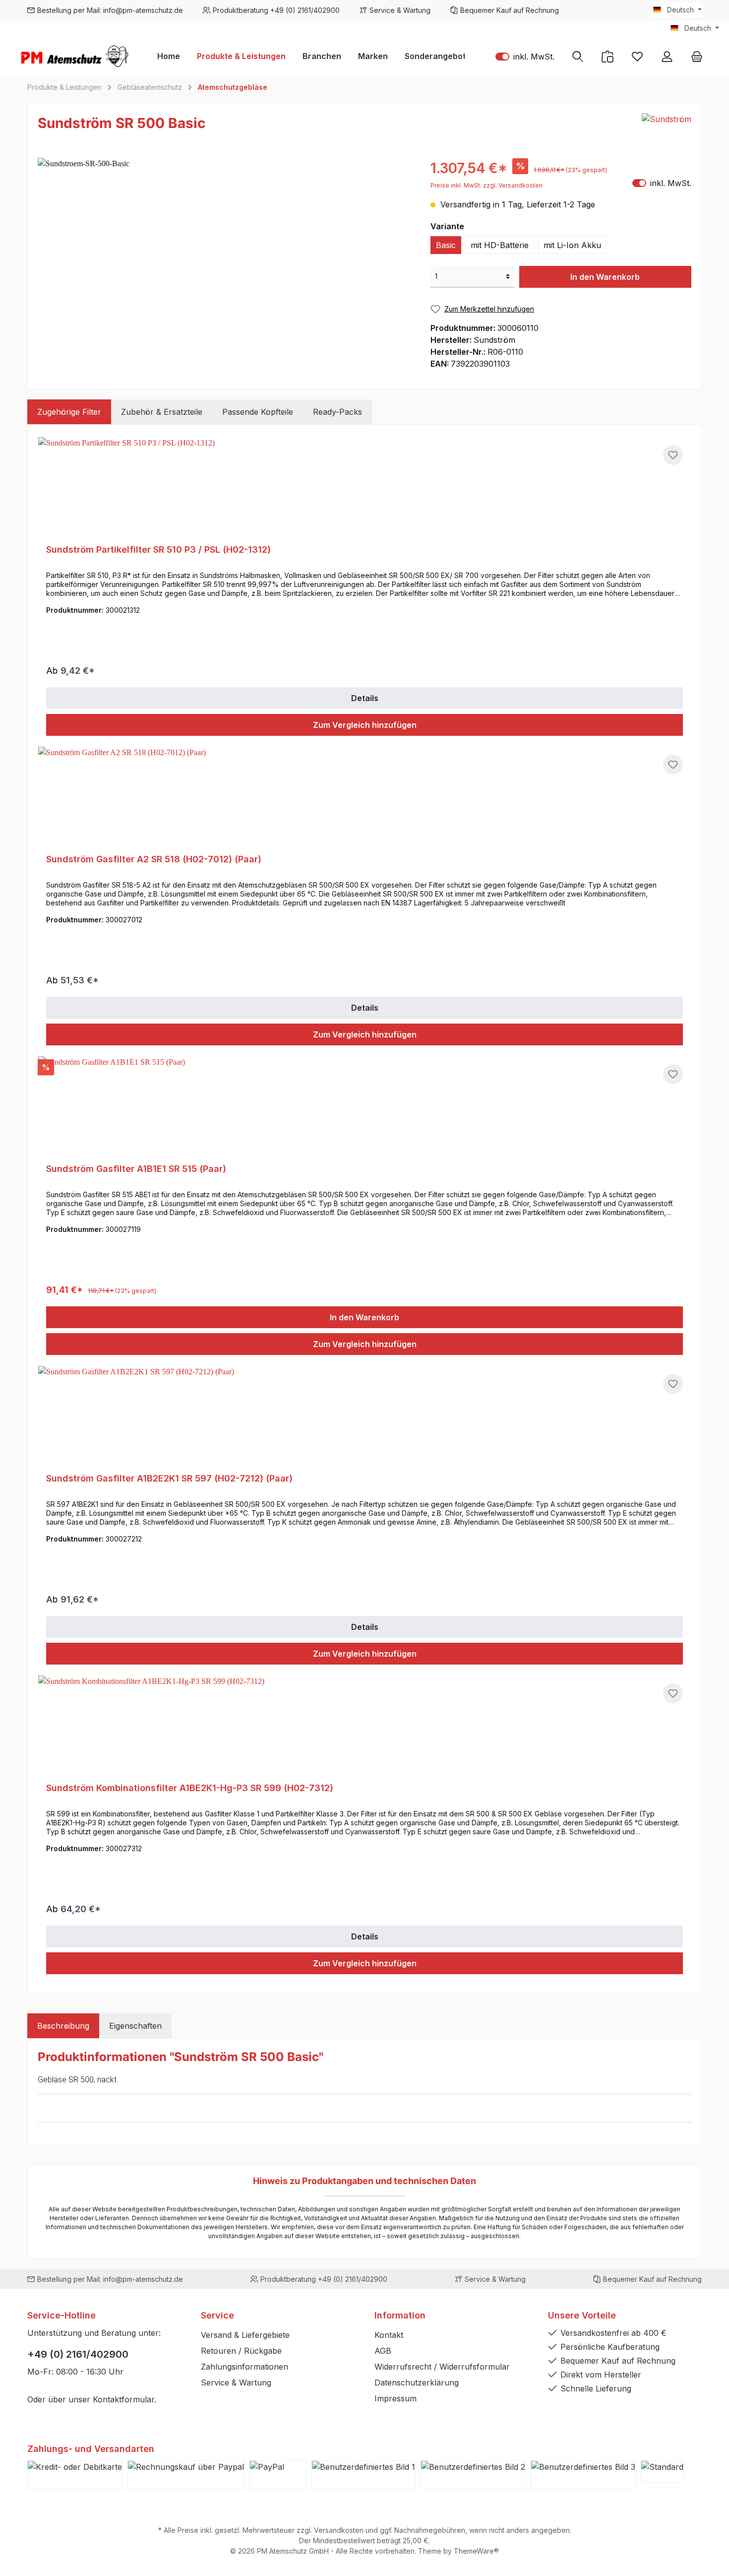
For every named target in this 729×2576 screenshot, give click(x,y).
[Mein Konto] (667, 56)
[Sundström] (667, 126)
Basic (446, 245)
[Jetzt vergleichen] (607, 56)
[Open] (166, 2108)
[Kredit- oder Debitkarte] (75, 2475)
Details (365, 698)
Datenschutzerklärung (417, 2383)
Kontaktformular (123, 2399)
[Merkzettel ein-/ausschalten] (673, 455)
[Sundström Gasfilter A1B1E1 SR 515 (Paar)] (364, 1106)
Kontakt (389, 2335)
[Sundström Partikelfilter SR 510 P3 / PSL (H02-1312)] (364, 487)
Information (400, 2315)
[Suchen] (578, 56)
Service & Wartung (236, 2383)
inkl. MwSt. (525, 56)
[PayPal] (278, 2475)
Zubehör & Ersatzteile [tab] (162, 412)
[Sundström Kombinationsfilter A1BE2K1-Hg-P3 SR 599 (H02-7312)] (364, 1725)
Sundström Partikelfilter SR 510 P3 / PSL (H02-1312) (158, 549)
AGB (383, 2351)
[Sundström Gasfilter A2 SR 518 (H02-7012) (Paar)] (364, 796)
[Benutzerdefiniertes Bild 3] (583, 2475)
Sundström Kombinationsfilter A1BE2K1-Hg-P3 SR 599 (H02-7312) (190, 1788)
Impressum (395, 2398)
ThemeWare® (476, 2551)
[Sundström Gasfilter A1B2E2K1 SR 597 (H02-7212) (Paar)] (364, 1416)
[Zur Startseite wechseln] (74, 56)
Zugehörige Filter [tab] (69, 412)
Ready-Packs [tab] (337, 412)
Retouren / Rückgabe (241, 2351)
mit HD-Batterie (500, 245)
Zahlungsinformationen (244, 2367)
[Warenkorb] (697, 56)
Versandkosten (339, 2530)
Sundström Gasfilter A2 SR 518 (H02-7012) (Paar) (154, 859)
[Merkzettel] (637, 56)
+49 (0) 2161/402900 (78, 2354)
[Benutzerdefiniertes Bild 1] (364, 2475)
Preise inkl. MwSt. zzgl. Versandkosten (486, 185)
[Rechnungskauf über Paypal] (186, 2475)
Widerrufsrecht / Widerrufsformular (442, 2367)
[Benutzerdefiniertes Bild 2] (473, 2475)
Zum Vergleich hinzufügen (365, 725)
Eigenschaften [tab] (135, 2026)
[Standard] (662, 2472)
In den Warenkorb (605, 277)
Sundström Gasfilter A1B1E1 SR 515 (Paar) (136, 1169)
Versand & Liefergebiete (245, 2335)
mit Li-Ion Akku (572, 245)
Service (217, 2315)
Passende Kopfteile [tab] (258, 412)
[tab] (63, 2026)
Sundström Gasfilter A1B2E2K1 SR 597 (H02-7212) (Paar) (169, 1478)
